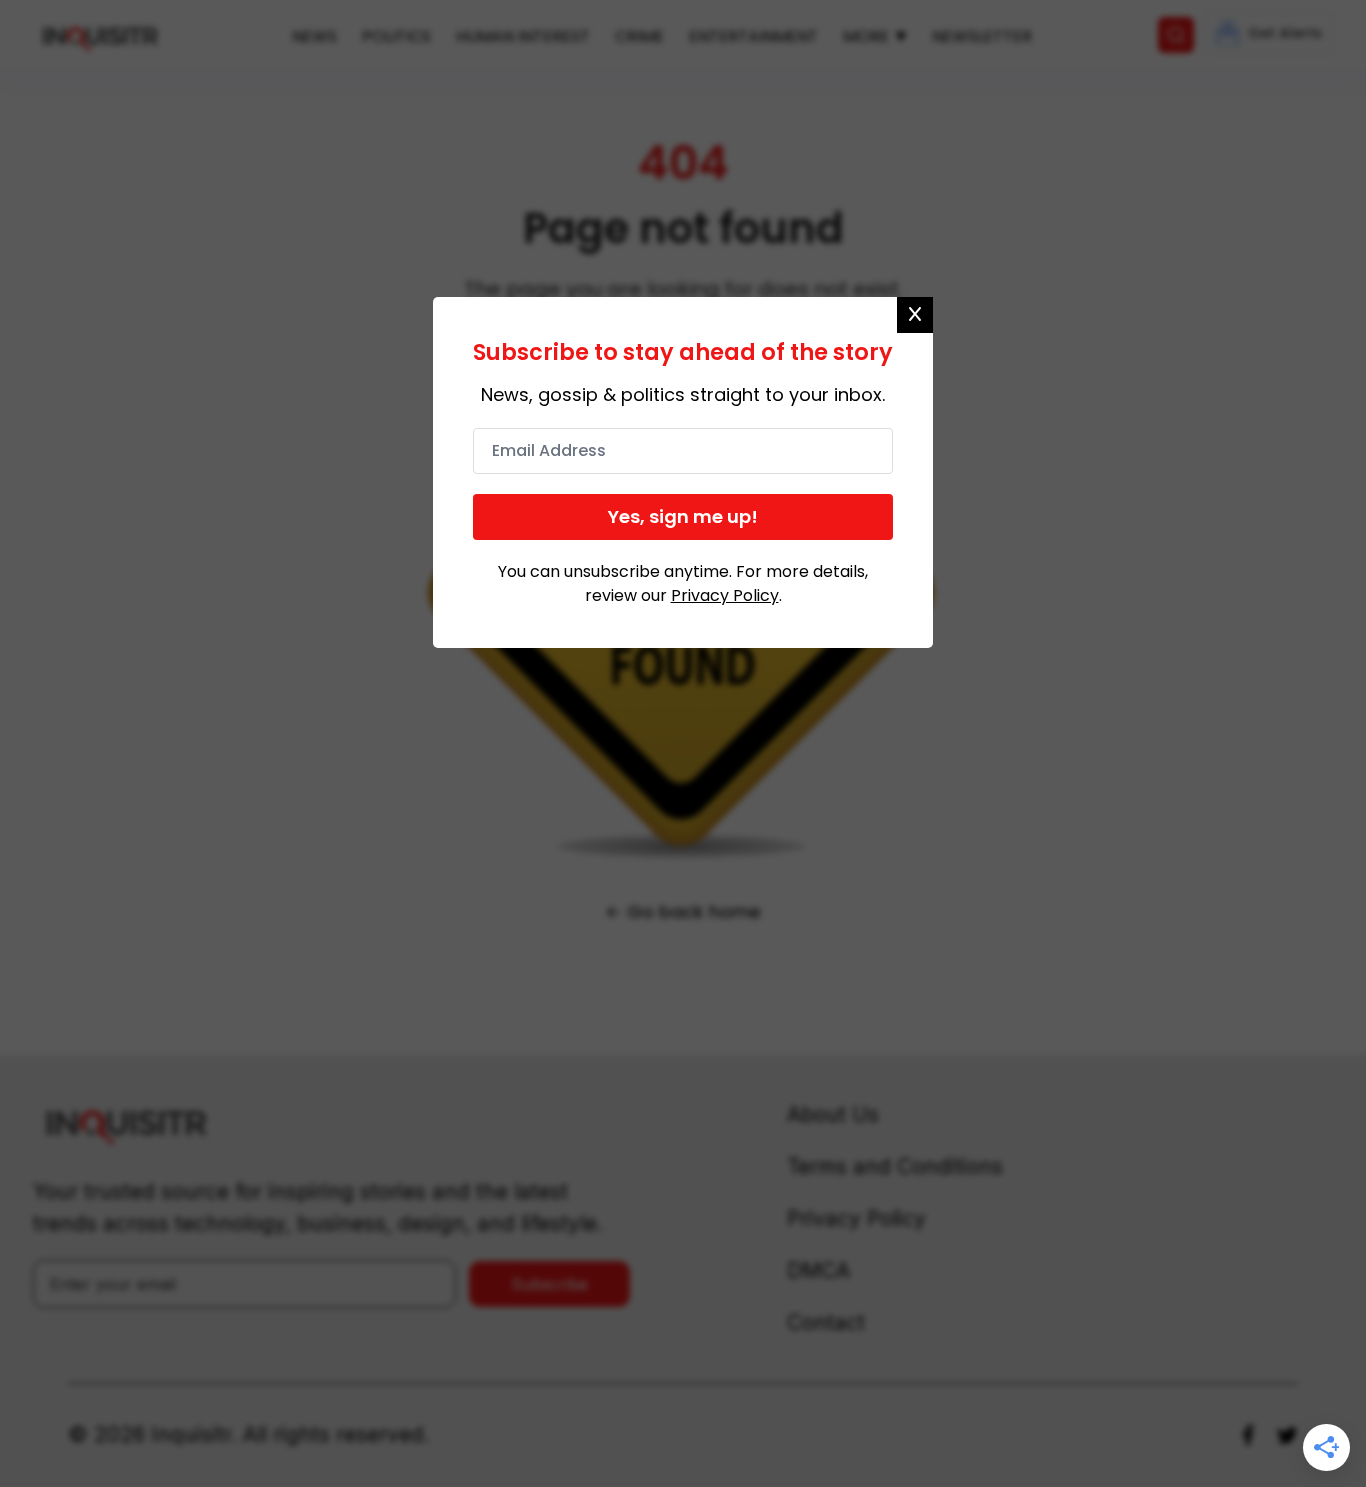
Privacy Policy (725, 595)
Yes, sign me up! (683, 516)
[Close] (915, 315)
